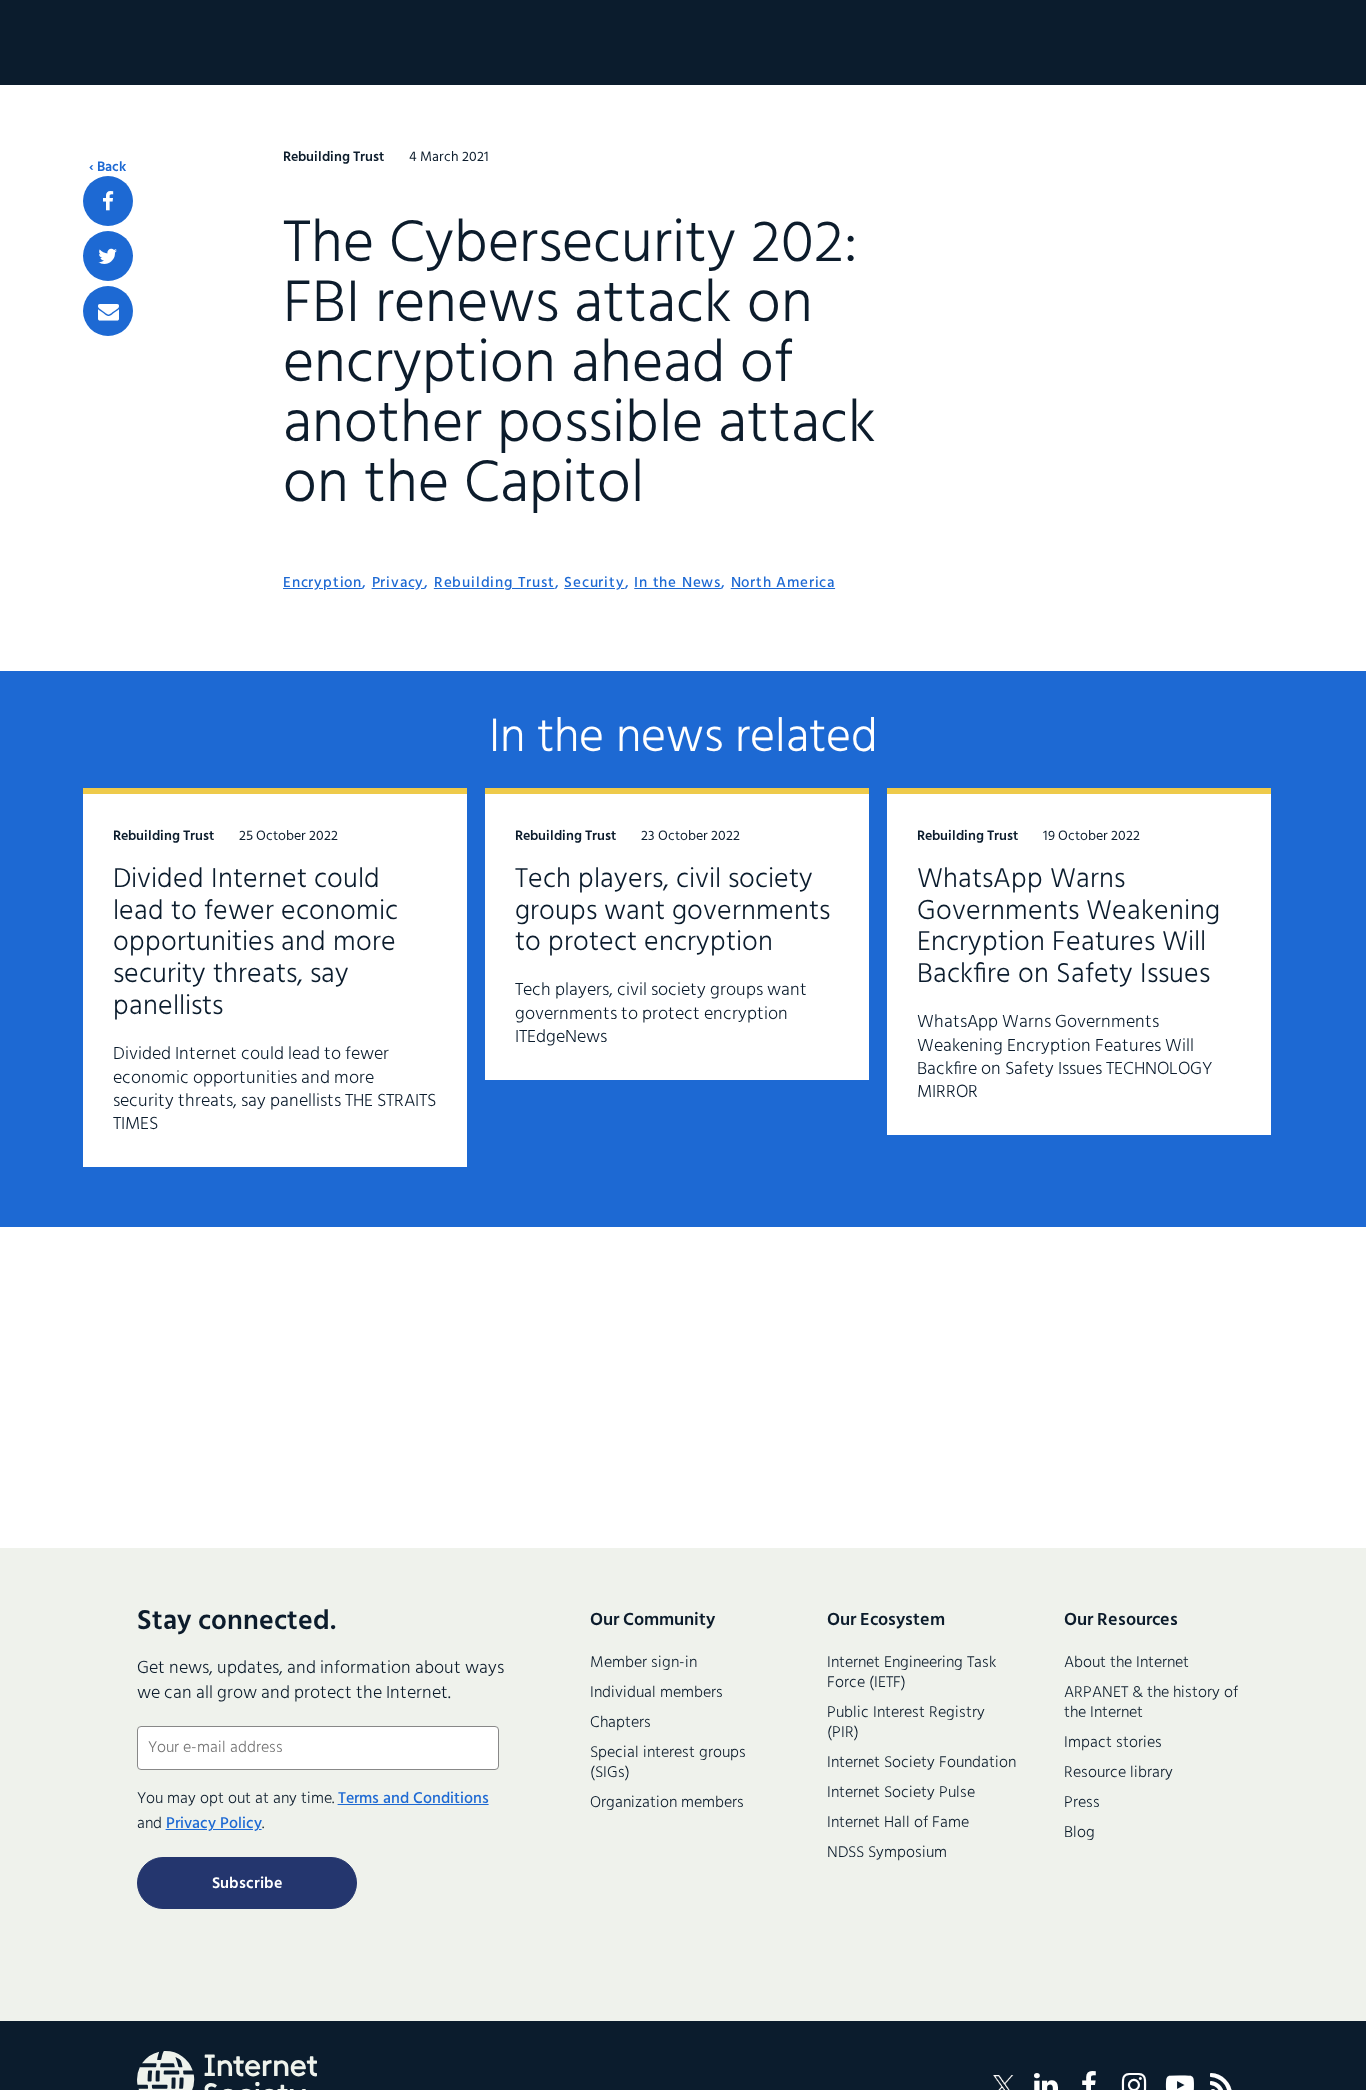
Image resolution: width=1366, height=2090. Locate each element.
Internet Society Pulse (901, 1793)
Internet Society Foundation (921, 1763)
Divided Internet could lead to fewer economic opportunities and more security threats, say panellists (255, 943)
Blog (1079, 1833)
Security (594, 583)
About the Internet (1126, 1663)
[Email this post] (108, 311)
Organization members (667, 1803)
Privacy (398, 583)
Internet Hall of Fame (898, 1823)
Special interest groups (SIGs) (668, 1763)
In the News (677, 583)
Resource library (1118, 1773)
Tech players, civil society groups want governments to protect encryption (672, 911)
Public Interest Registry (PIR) (906, 1723)
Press (1082, 1803)
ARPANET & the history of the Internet (1151, 1703)
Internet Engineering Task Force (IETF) (911, 1673)
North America (783, 583)
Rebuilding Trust (494, 583)
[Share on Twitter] (108, 256)
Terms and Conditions (413, 1799)
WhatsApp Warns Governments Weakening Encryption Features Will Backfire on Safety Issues (1068, 927)
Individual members (656, 1693)
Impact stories (1113, 1743)
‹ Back (107, 168)
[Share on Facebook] (108, 201)
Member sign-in (643, 1663)
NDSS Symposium (887, 1853)
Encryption (322, 583)
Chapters (620, 1723)
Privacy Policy (214, 1824)
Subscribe (247, 1884)
